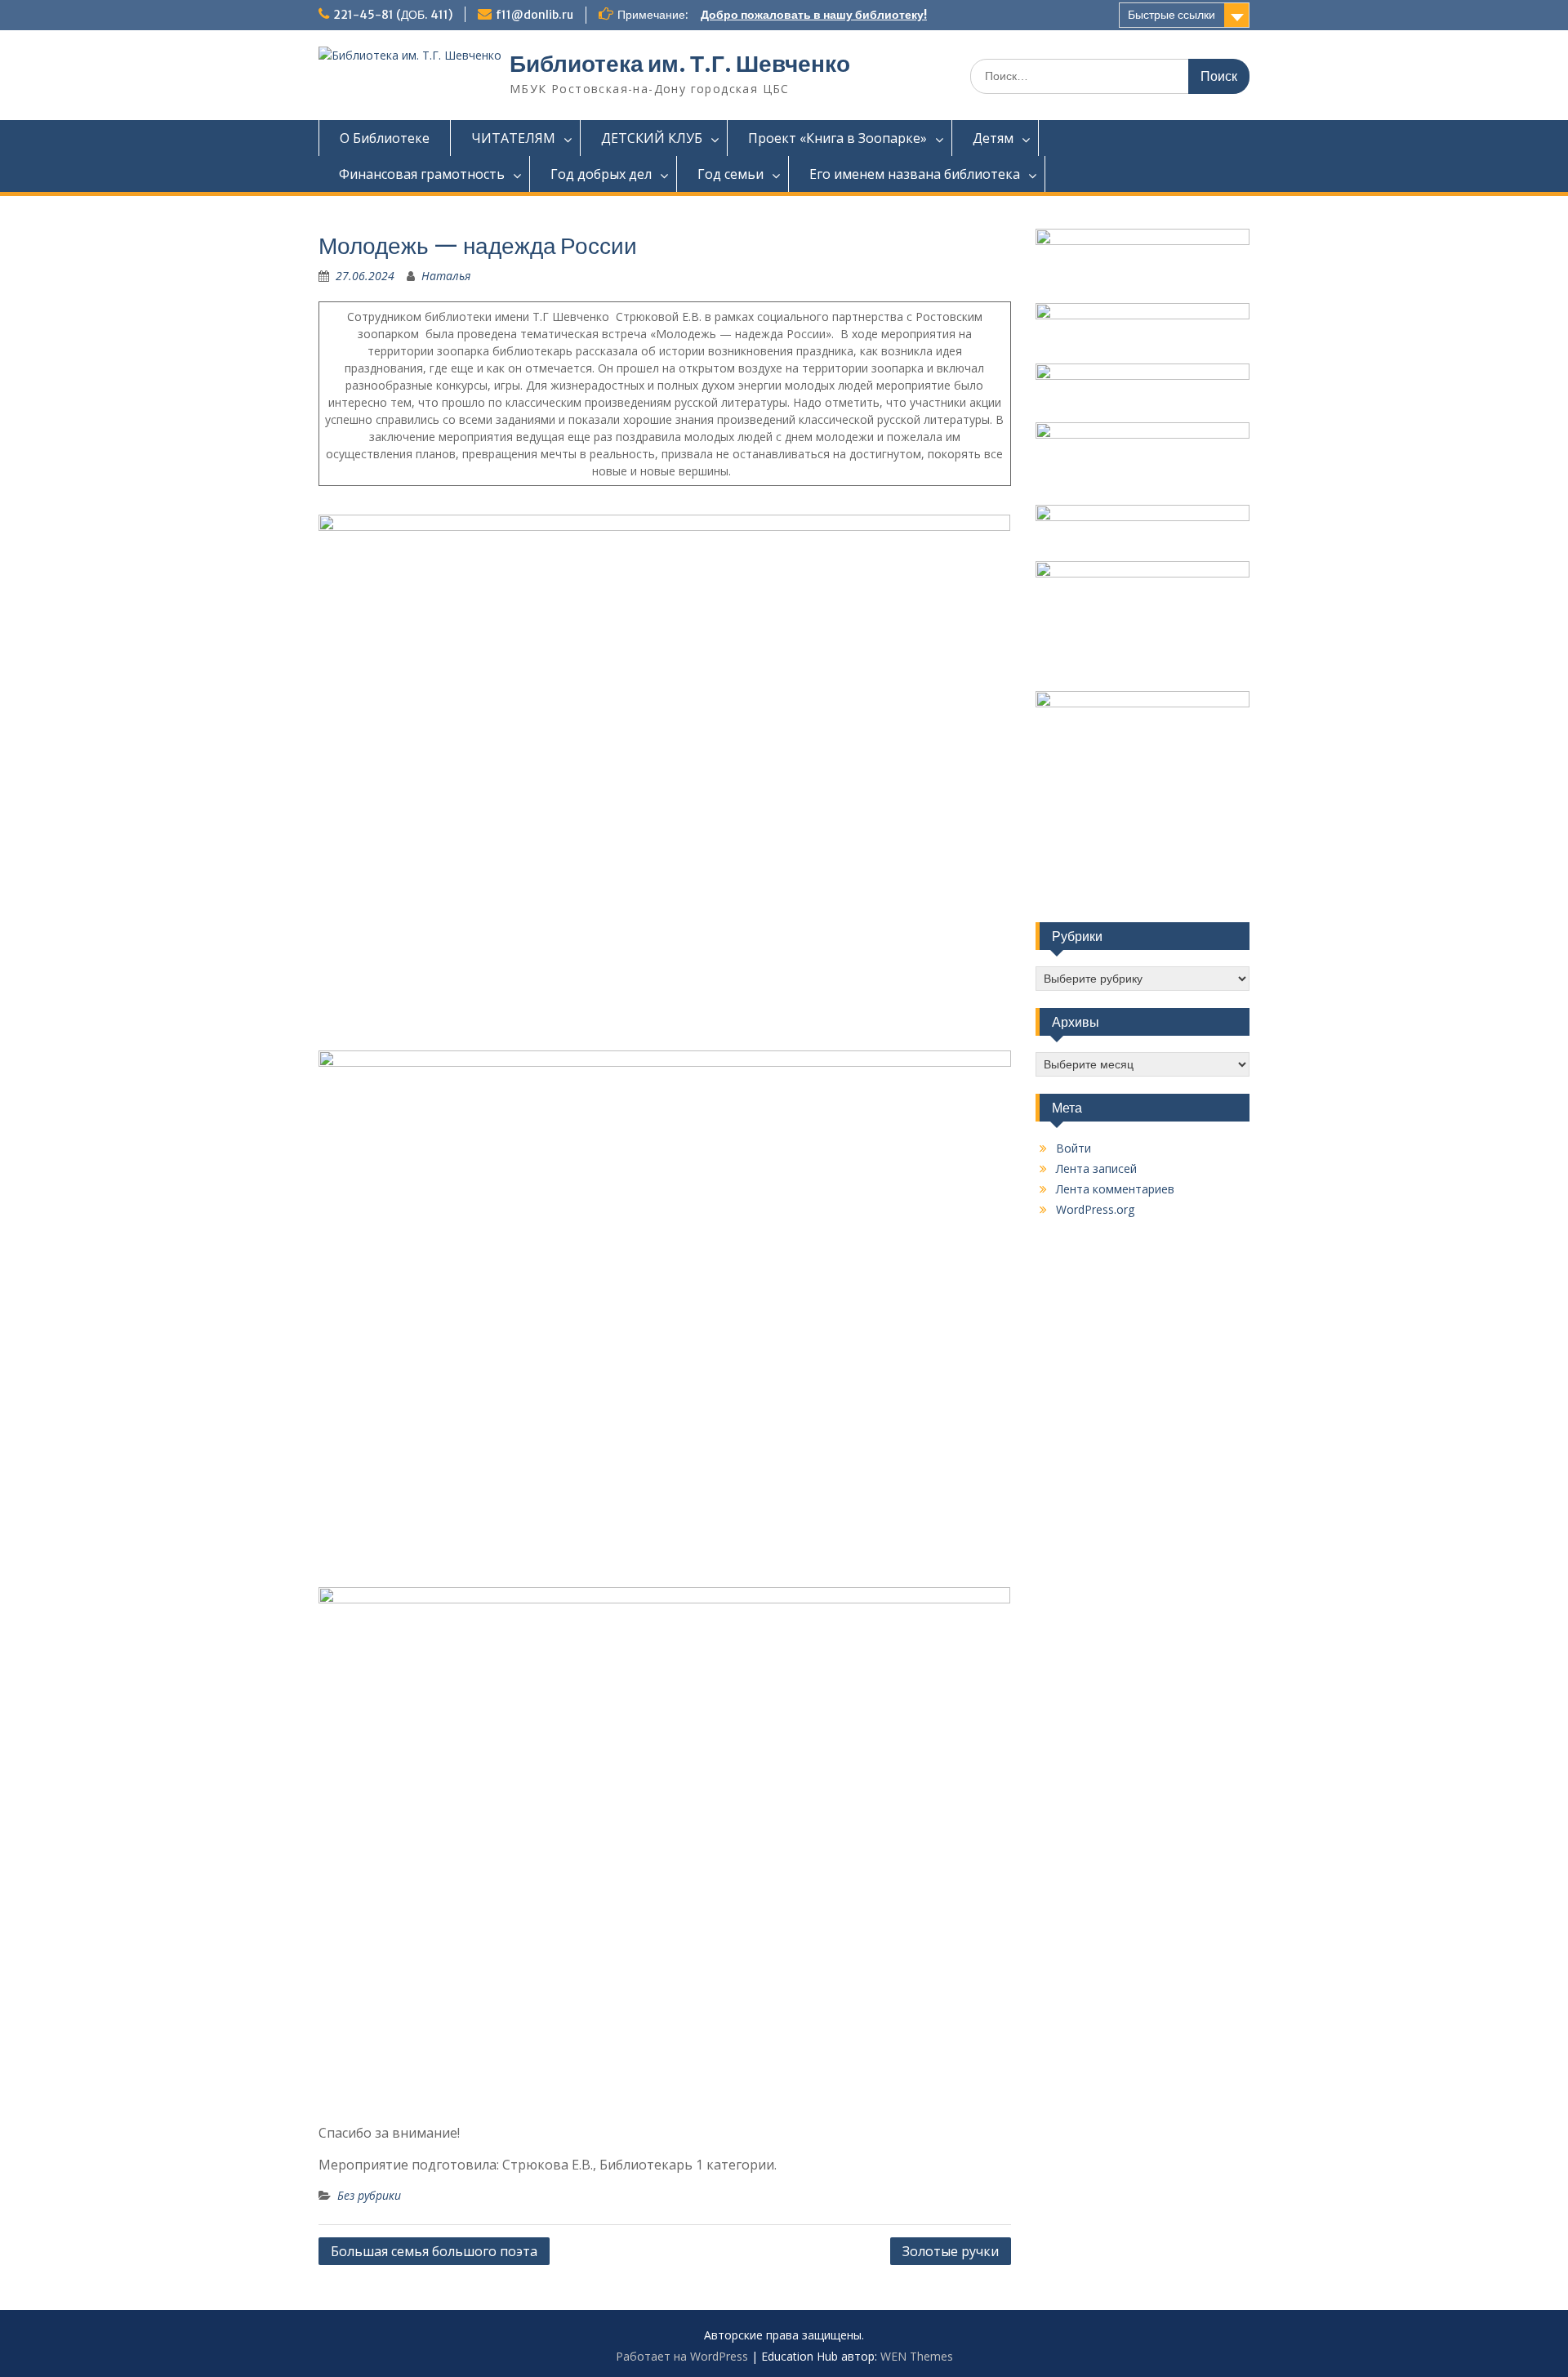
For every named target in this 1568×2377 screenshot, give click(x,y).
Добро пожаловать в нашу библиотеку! (814, 15)
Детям (993, 138)
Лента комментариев (1115, 1189)
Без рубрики (369, 2195)
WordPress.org (1095, 1209)
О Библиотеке (385, 138)
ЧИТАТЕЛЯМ (513, 138)
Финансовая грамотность (422, 174)
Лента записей (1096, 1168)
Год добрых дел (601, 174)
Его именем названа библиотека (915, 174)
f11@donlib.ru (535, 15)
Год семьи (731, 174)
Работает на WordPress (682, 2356)
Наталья (446, 276)
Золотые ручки (951, 2251)
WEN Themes (917, 2356)
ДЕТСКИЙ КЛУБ (652, 138)
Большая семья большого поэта (434, 2251)
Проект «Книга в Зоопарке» (837, 138)
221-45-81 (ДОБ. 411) (393, 15)
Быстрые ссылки (1172, 15)
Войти (1074, 1148)
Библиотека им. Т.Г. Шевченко (680, 64)
